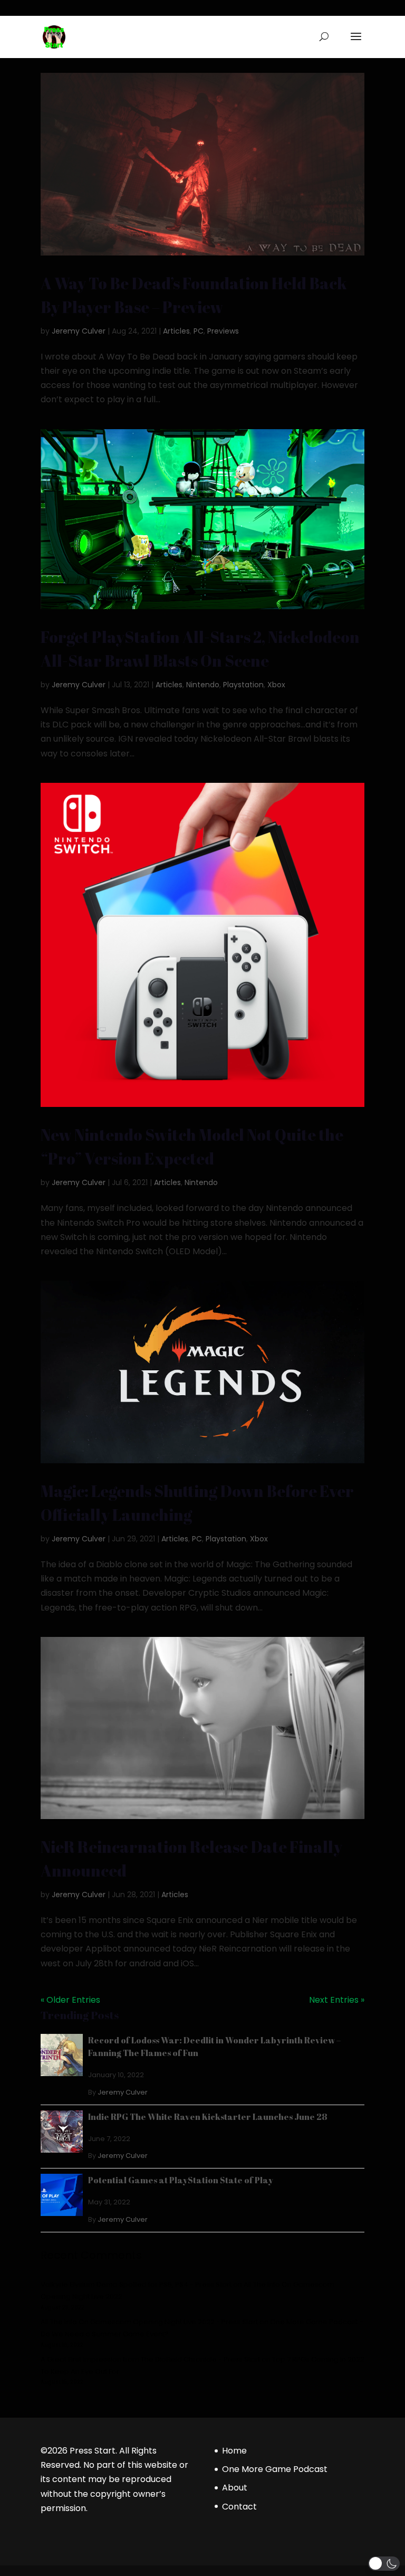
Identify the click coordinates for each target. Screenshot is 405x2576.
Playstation (243, 685)
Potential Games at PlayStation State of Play (181, 2180)
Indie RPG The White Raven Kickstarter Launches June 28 (208, 2117)
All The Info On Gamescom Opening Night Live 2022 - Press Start (149, 2322)
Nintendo (203, 685)
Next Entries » (337, 2000)
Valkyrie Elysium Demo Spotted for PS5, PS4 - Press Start (136, 2284)
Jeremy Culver (79, 331)
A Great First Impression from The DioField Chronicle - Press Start (150, 2359)
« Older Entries (70, 2000)
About (235, 2488)
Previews (223, 331)
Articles (176, 331)
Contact (239, 2507)
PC (199, 331)
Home (234, 2451)
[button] (384, 2564)
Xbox (276, 685)
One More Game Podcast (275, 2469)
